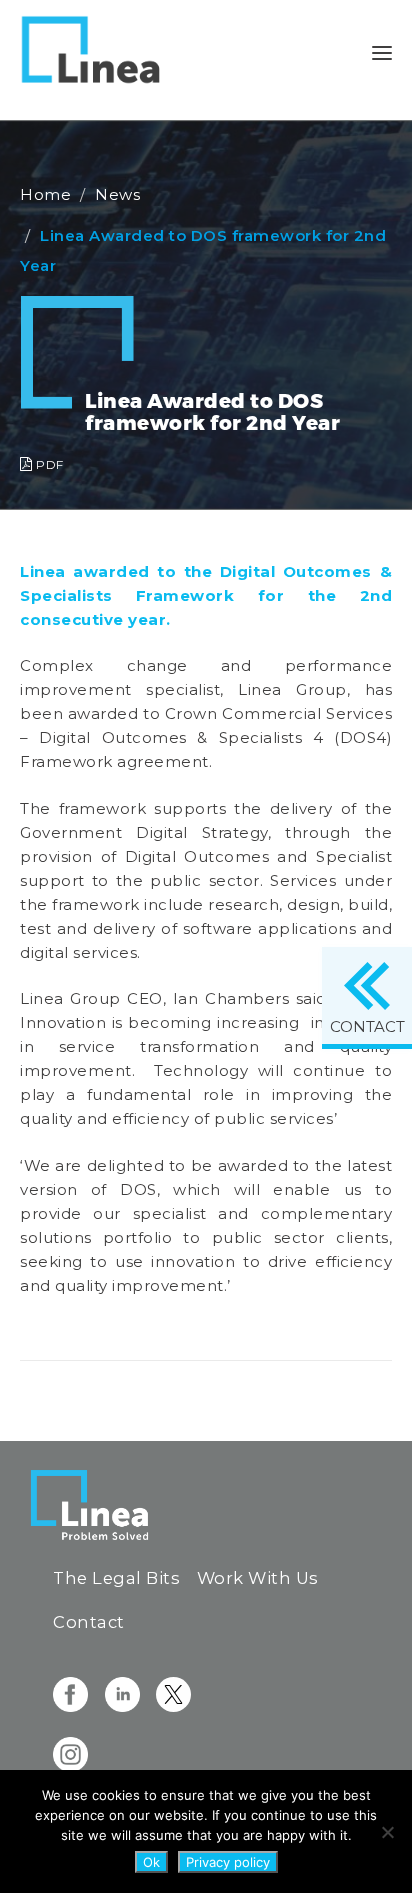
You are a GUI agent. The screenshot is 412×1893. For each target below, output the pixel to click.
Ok (151, 1862)
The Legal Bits (116, 1578)
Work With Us (258, 1578)
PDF (48, 464)
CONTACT (367, 1026)
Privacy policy (228, 1862)
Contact (89, 1622)
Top (389, 1865)
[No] (387, 1832)
